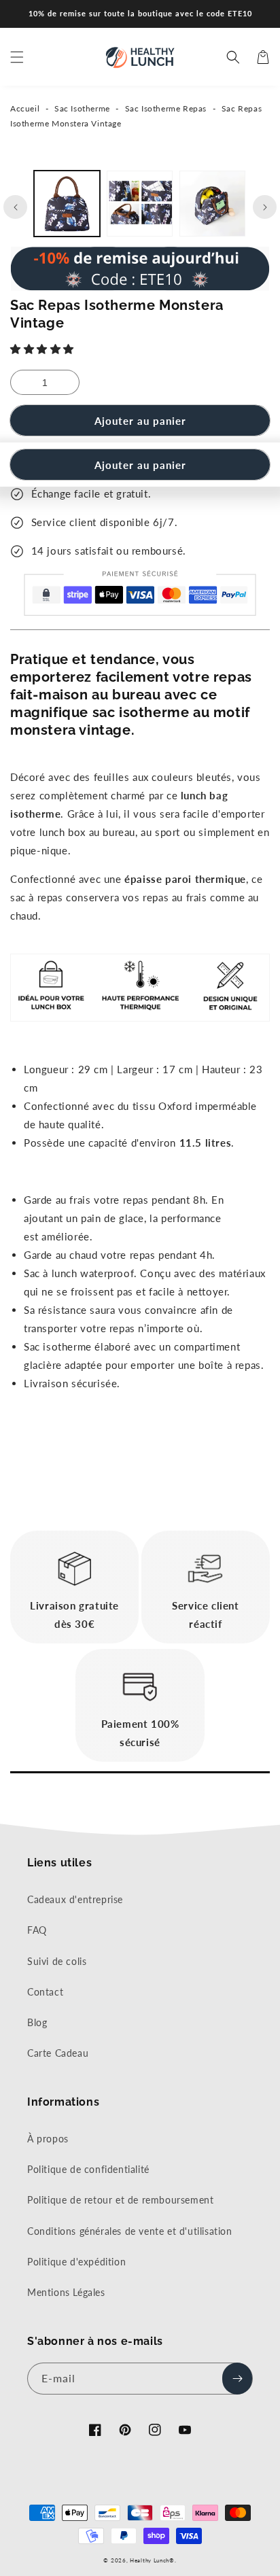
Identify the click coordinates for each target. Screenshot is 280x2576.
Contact (45, 1992)
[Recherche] (233, 57)
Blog (37, 2022)
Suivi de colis (57, 1961)
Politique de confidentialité (88, 2169)
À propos (48, 2139)
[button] (44, 349)
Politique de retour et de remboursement (120, 2200)
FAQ (37, 1930)
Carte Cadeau (58, 2053)
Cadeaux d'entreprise (75, 1899)
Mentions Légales (66, 2292)
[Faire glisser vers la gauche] (15, 207)
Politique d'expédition (76, 2262)
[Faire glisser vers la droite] (265, 207)
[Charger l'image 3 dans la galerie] (212, 204)
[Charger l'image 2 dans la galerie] (140, 204)
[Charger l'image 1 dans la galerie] (67, 204)
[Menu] (17, 57)
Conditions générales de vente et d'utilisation (130, 2231)
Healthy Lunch (150, 2560)
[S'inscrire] (237, 2379)
